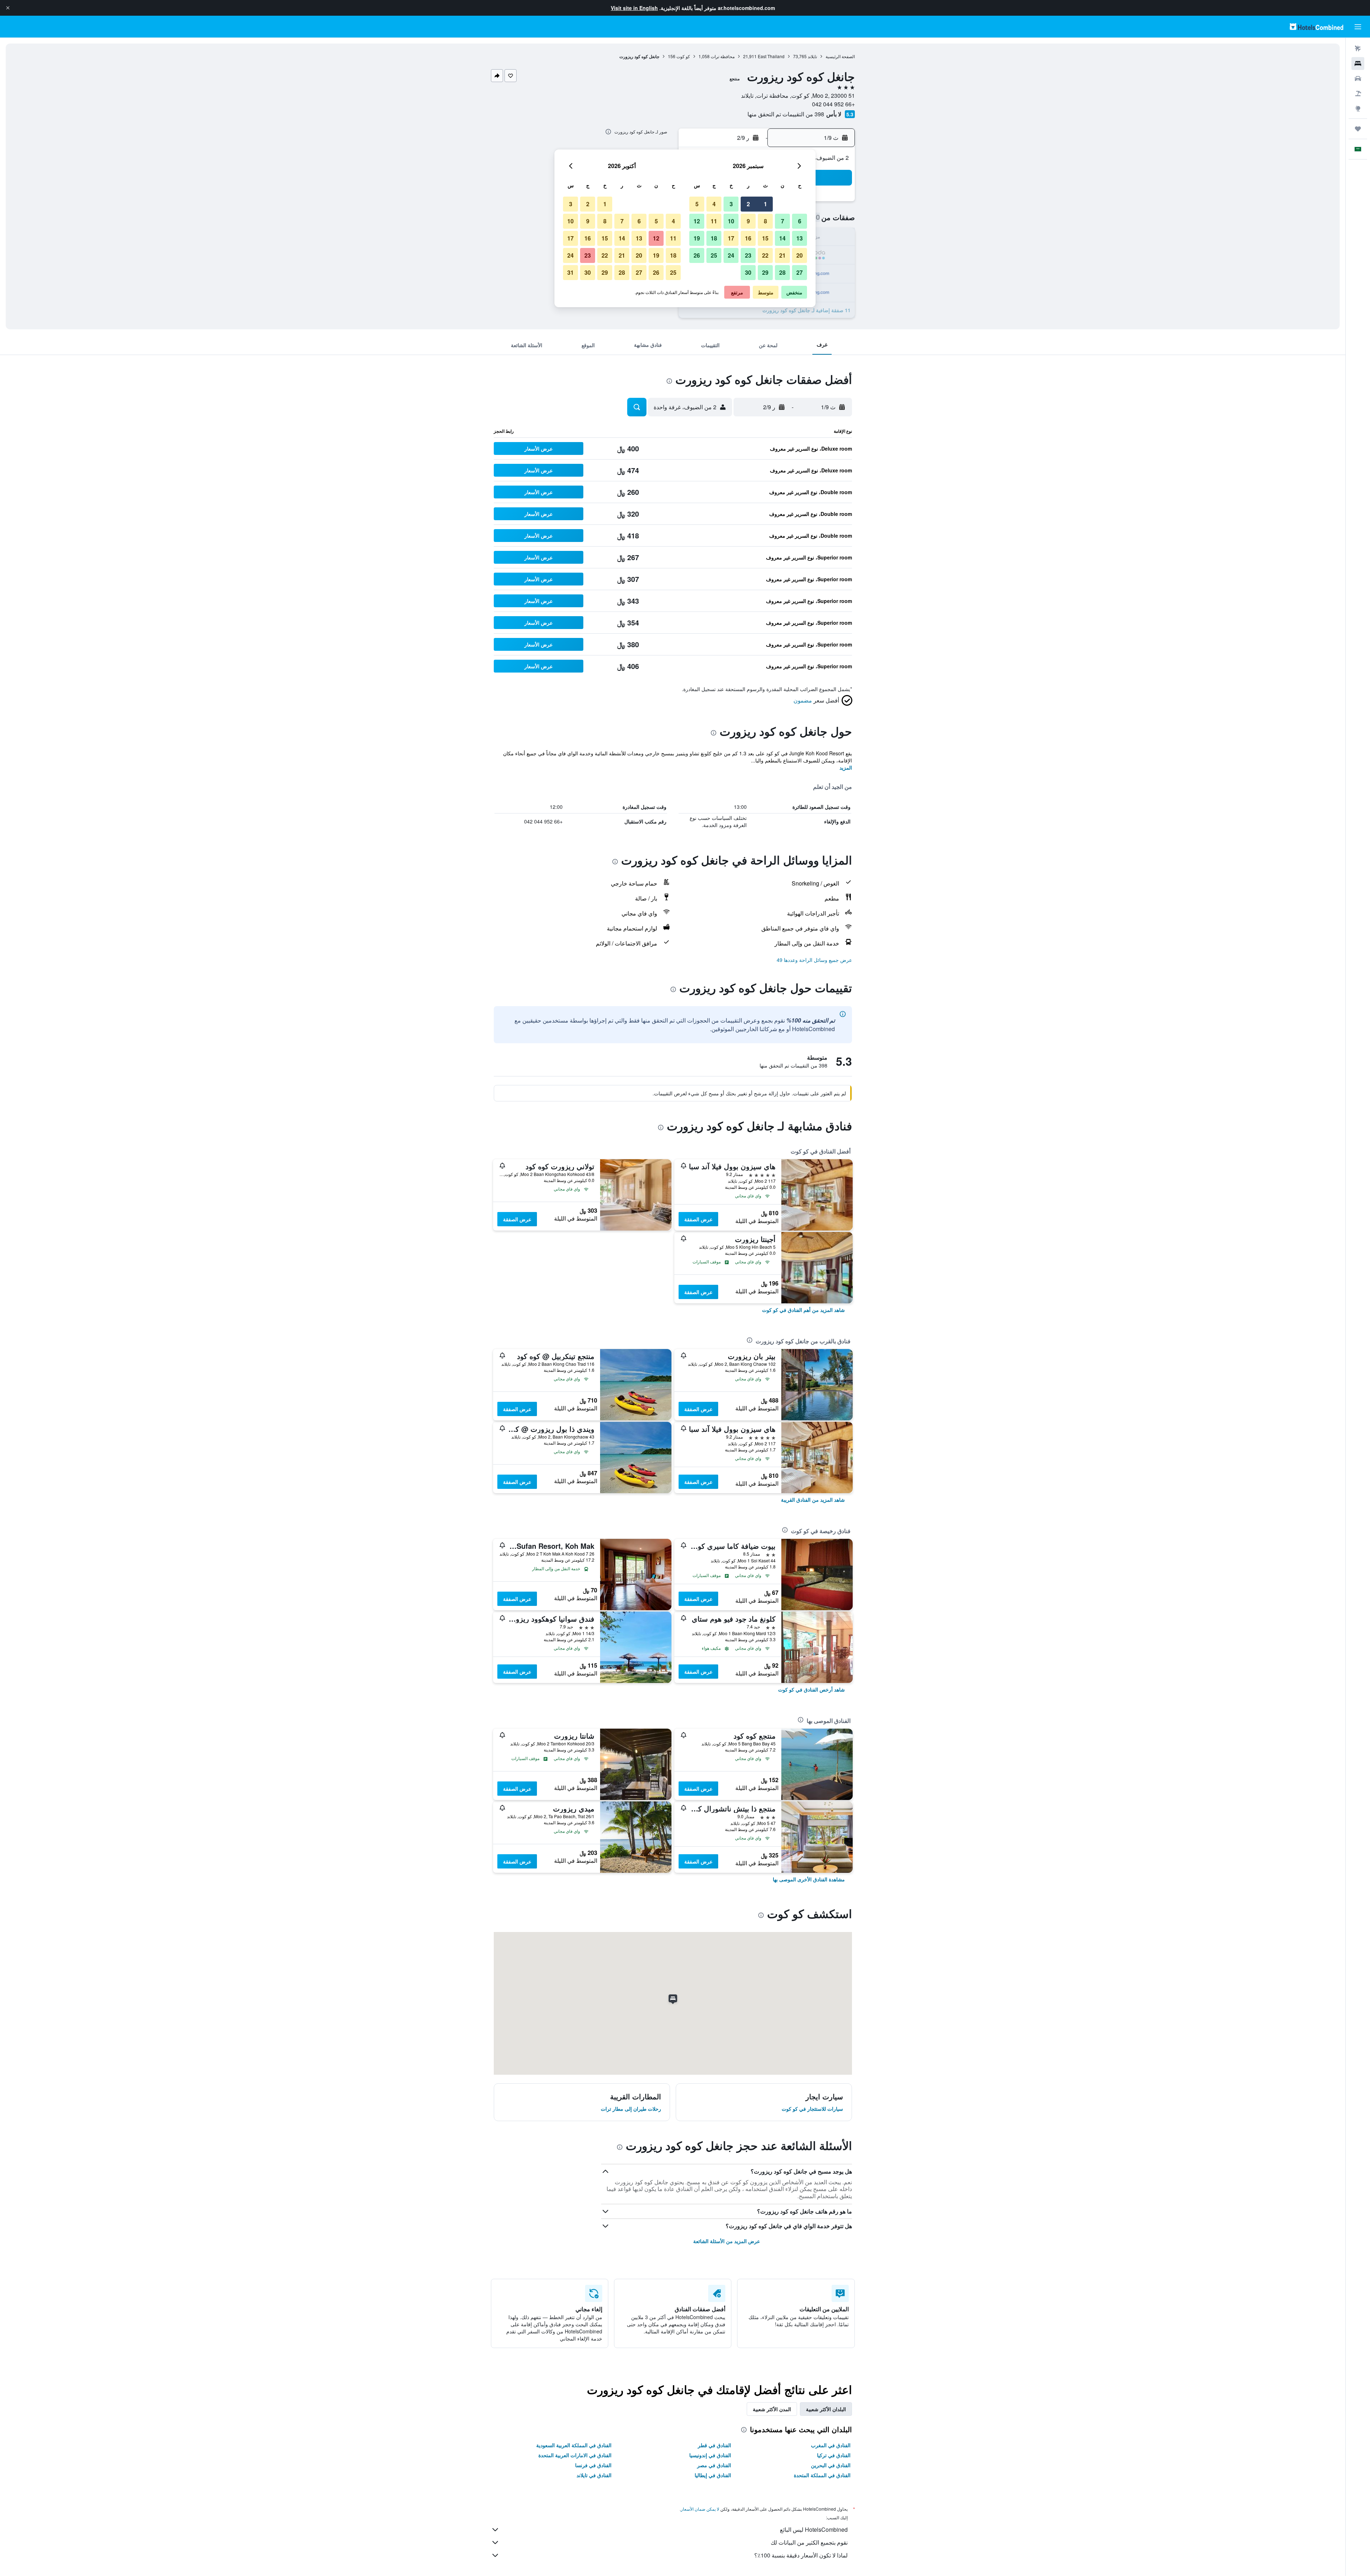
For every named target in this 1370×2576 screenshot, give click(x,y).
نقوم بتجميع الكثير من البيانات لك (809, 2542)
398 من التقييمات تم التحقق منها (786, 114)
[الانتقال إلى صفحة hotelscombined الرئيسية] (1316, 27)
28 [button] (782, 272)
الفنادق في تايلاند (594, 2475)
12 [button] (697, 221)
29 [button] (765, 272)
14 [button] (782, 238)
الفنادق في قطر (714, 2445)
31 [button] (570, 272)
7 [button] (783, 221)
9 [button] (748, 221)
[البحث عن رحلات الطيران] (1358, 49)
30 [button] (748, 272)
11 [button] (714, 221)
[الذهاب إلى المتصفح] (1358, 108)
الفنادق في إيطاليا (713, 2475)
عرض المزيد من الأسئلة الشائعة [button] (727, 2241)
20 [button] (800, 255)
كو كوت (683, 56)
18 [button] (714, 238)
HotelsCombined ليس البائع (814, 2529)
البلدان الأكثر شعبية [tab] (826, 2409)
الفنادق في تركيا (834, 2455)
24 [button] (731, 255)
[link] (803, 1310)
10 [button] (731, 221)
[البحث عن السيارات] (1358, 78)
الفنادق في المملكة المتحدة (822, 2475)
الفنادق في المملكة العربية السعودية (574, 2445)
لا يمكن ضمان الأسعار (700, 2509)
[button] (8, 8)
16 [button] (748, 238)
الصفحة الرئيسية (840, 56)
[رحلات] (1358, 129)
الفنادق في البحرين (831, 2465)
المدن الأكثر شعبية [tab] (772, 2409)
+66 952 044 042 (833, 104)
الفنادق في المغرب (831, 2445)
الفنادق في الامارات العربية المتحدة (575, 2455)
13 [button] (800, 238)
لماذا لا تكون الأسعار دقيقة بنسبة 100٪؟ (801, 2555)
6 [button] (800, 221)
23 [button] (748, 255)
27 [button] (800, 272)
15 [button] (765, 238)
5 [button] (697, 204)
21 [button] (782, 255)
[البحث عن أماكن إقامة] (1358, 64)
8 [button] (765, 221)
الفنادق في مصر (714, 2465)
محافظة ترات (723, 56)
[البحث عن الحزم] (1358, 93)
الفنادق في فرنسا (593, 2465)
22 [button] (765, 255)
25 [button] (714, 255)
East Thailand (771, 56)
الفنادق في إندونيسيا (710, 2455)
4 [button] (714, 204)
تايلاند (812, 56)
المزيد (846, 767)
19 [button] (697, 238)
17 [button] (731, 238)
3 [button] (731, 204)
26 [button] (697, 255)
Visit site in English (634, 8)
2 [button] (748, 204)
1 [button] (765, 204)
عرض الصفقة (698, 1219)
